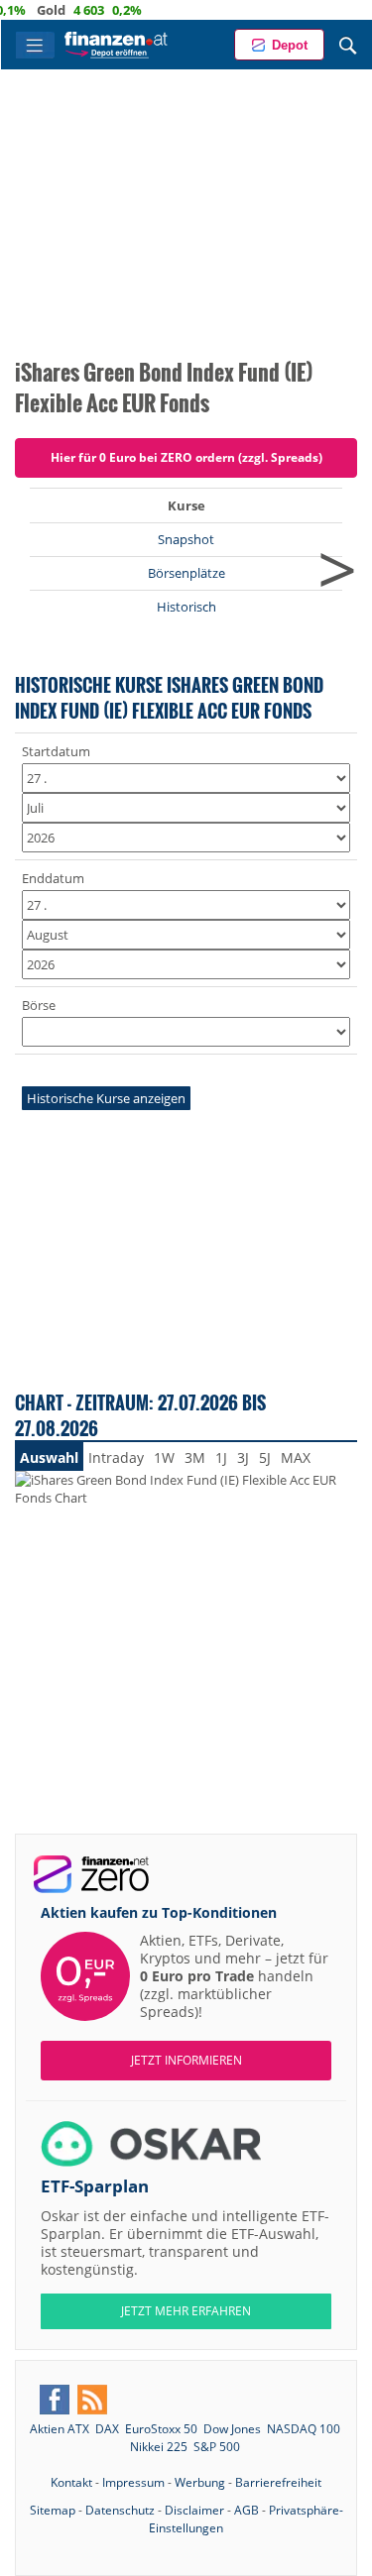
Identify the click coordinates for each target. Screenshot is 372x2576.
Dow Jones (232, 2429)
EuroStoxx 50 (161, 2429)
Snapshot (186, 539)
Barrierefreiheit (278, 2482)
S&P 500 (217, 2447)
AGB (247, 2510)
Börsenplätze (186, 573)
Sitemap (53, 2510)
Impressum (133, 2482)
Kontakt (71, 2482)
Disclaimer (194, 2510)
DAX (107, 2429)
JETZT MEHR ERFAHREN (186, 2311)
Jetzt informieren (186, 2060)
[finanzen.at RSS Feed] (92, 2400)
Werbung (200, 2482)
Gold (36, 10)
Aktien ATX (60, 2429)
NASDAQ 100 (304, 2429)
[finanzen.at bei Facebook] (55, 2400)
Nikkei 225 (159, 2447)
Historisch (186, 607)
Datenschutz (120, 2510)
